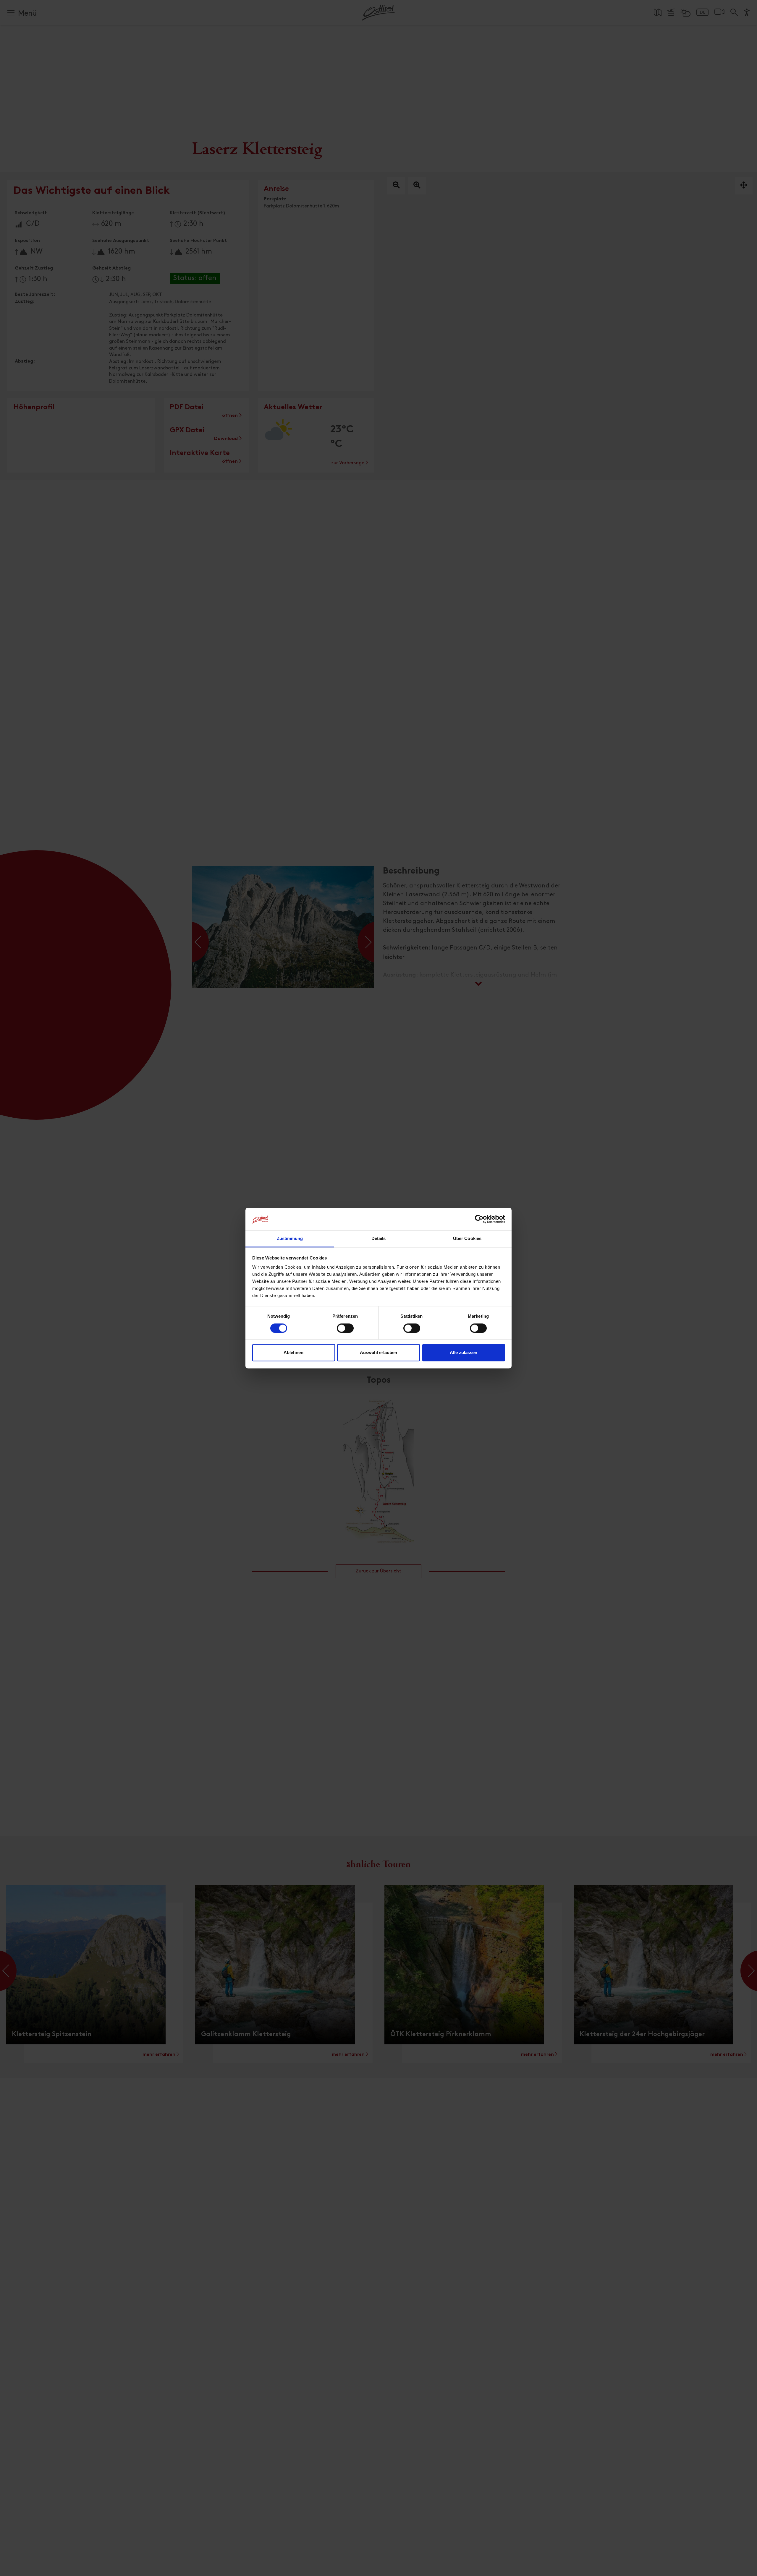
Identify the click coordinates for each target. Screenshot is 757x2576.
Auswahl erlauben (378, 1353)
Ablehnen (293, 1353)
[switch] (345, 1331)
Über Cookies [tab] (467, 1239)
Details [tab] (379, 1239)
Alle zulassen (464, 1353)
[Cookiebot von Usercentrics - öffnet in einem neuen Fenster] (479, 1219)
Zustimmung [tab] (290, 1239)
